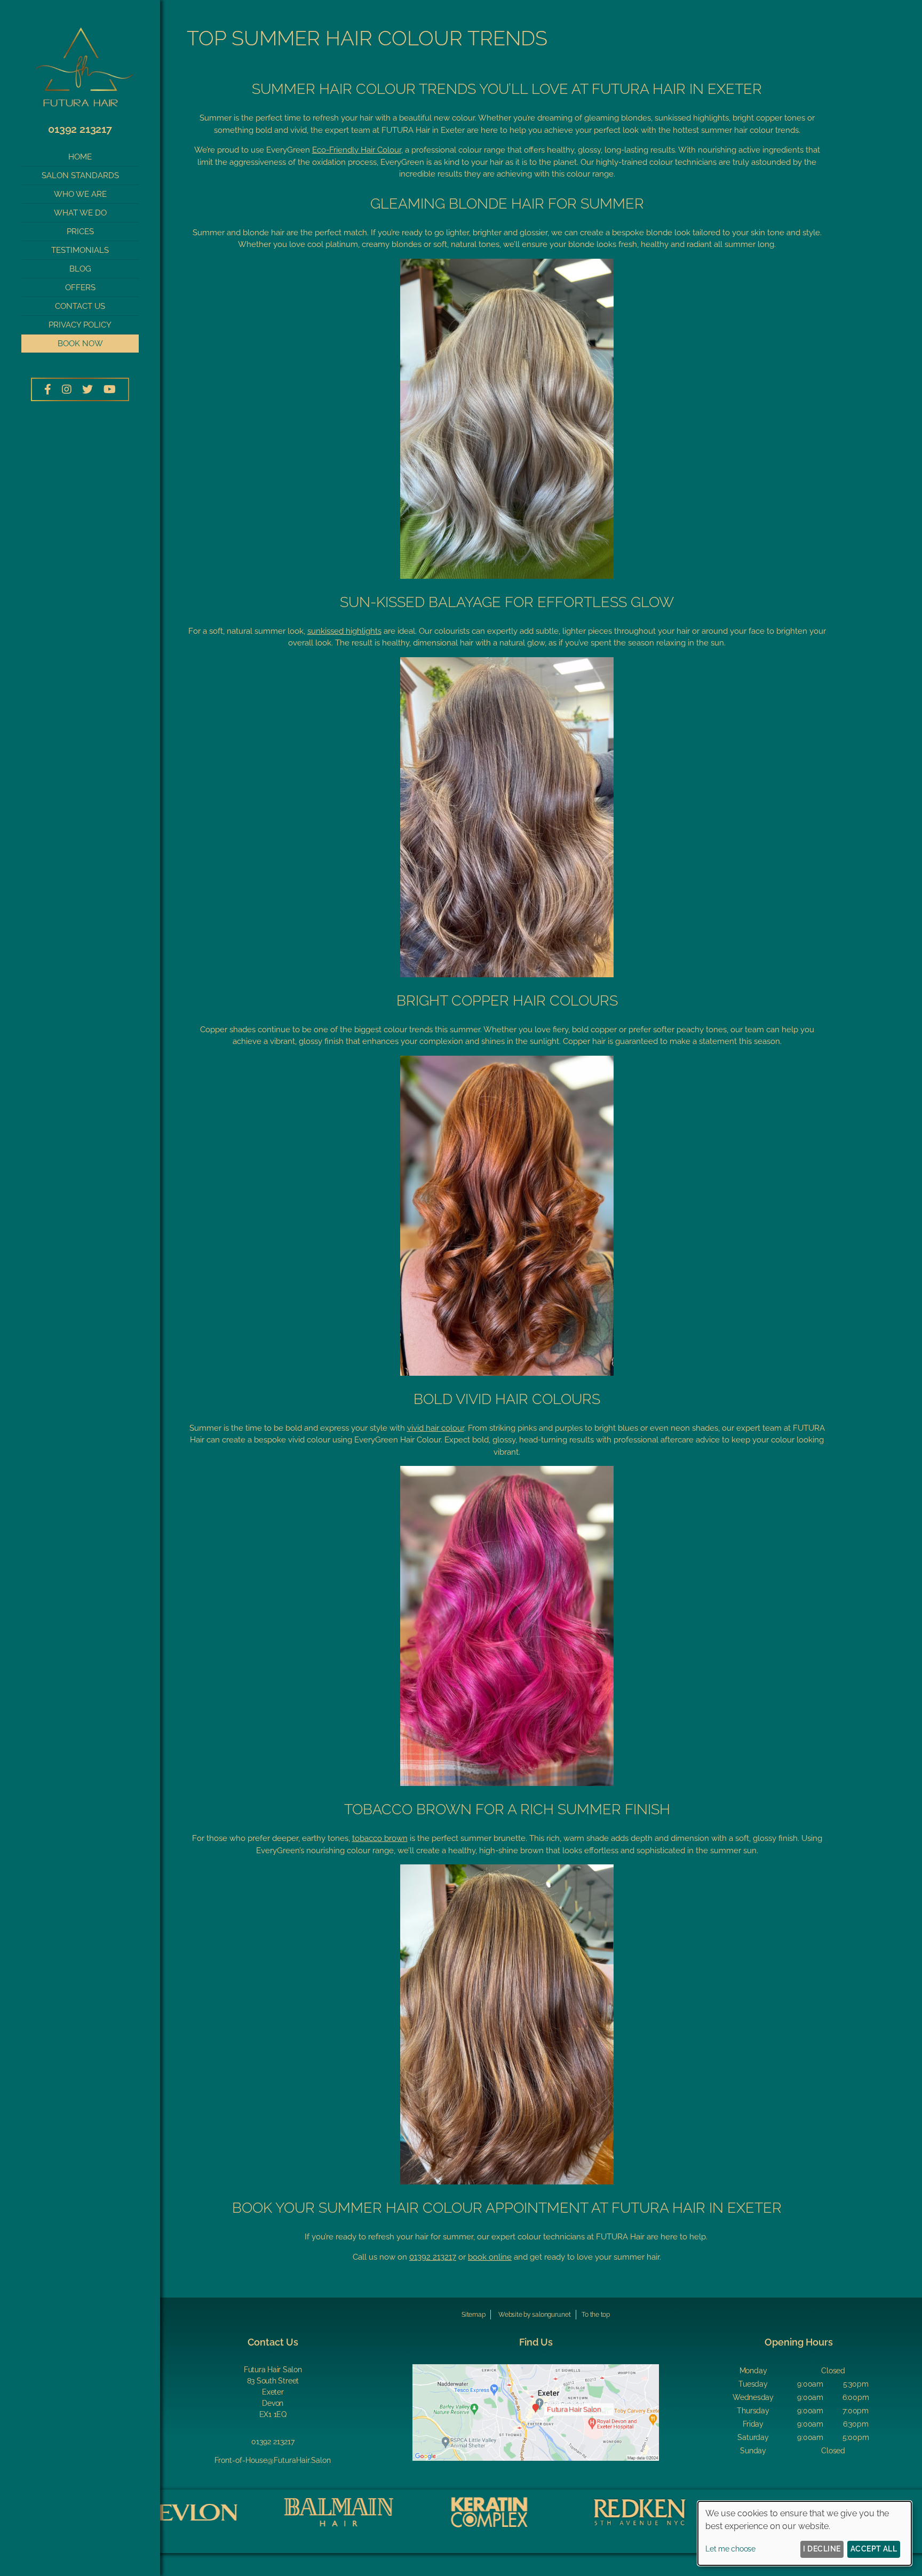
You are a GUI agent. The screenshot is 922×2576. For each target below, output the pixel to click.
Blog (80, 269)
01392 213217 (80, 129)
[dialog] (805, 2533)
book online (490, 2257)
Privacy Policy (80, 325)
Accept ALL (874, 2549)
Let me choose (730, 2549)
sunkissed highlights (344, 631)
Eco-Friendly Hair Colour (357, 150)
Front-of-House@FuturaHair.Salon (273, 2460)
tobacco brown (380, 1838)
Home (80, 157)
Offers (80, 288)
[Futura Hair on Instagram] (67, 389)
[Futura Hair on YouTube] (110, 389)
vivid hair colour (436, 1428)
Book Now (80, 344)
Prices (80, 232)
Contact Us (80, 306)
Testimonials (80, 250)
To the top (596, 2315)
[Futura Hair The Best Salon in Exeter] (80, 114)
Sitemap (473, 2315)
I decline (822, 2549)
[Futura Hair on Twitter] (88, 389)
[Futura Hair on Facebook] (48, 389)
